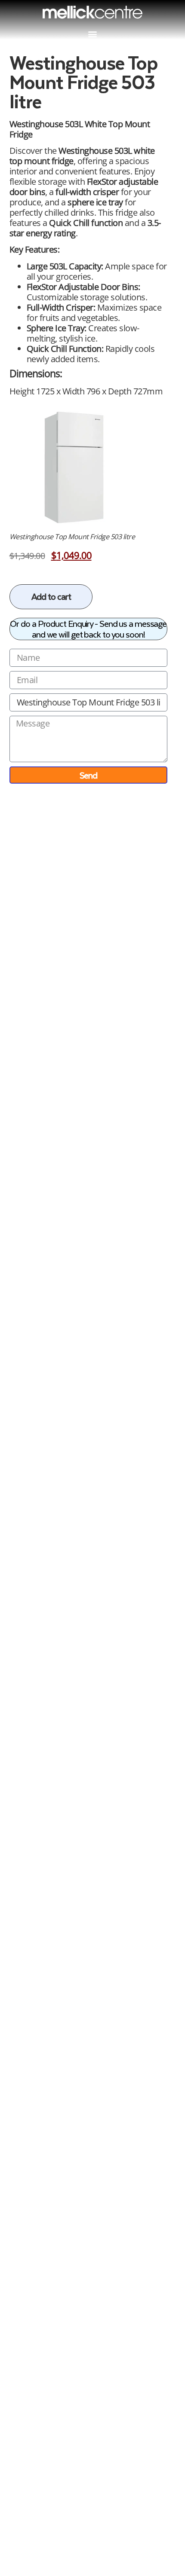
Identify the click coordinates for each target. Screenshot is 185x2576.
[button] (93, 34)
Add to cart (51, 596)
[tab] (89, 330)
